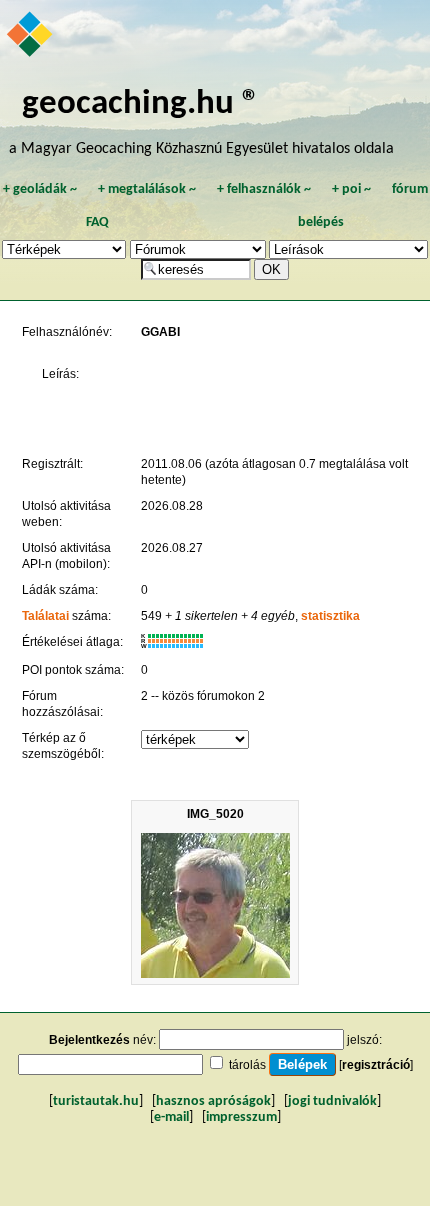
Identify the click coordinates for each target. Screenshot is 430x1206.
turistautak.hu (96, 1101)
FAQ (97, 222)
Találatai (45, 616)
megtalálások (147, 189)
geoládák (40, 189)
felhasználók (264, 189)
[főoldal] (31, 36)
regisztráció (376, 1065)
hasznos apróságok (213, 1101)
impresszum (241, 1117)
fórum (410, 189)
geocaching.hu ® (141, 104)
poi (351, 189)
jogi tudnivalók (332, 1101)
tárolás (247, 1065)
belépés (321, 222)
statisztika (330, 616)
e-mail (171, 1117)
